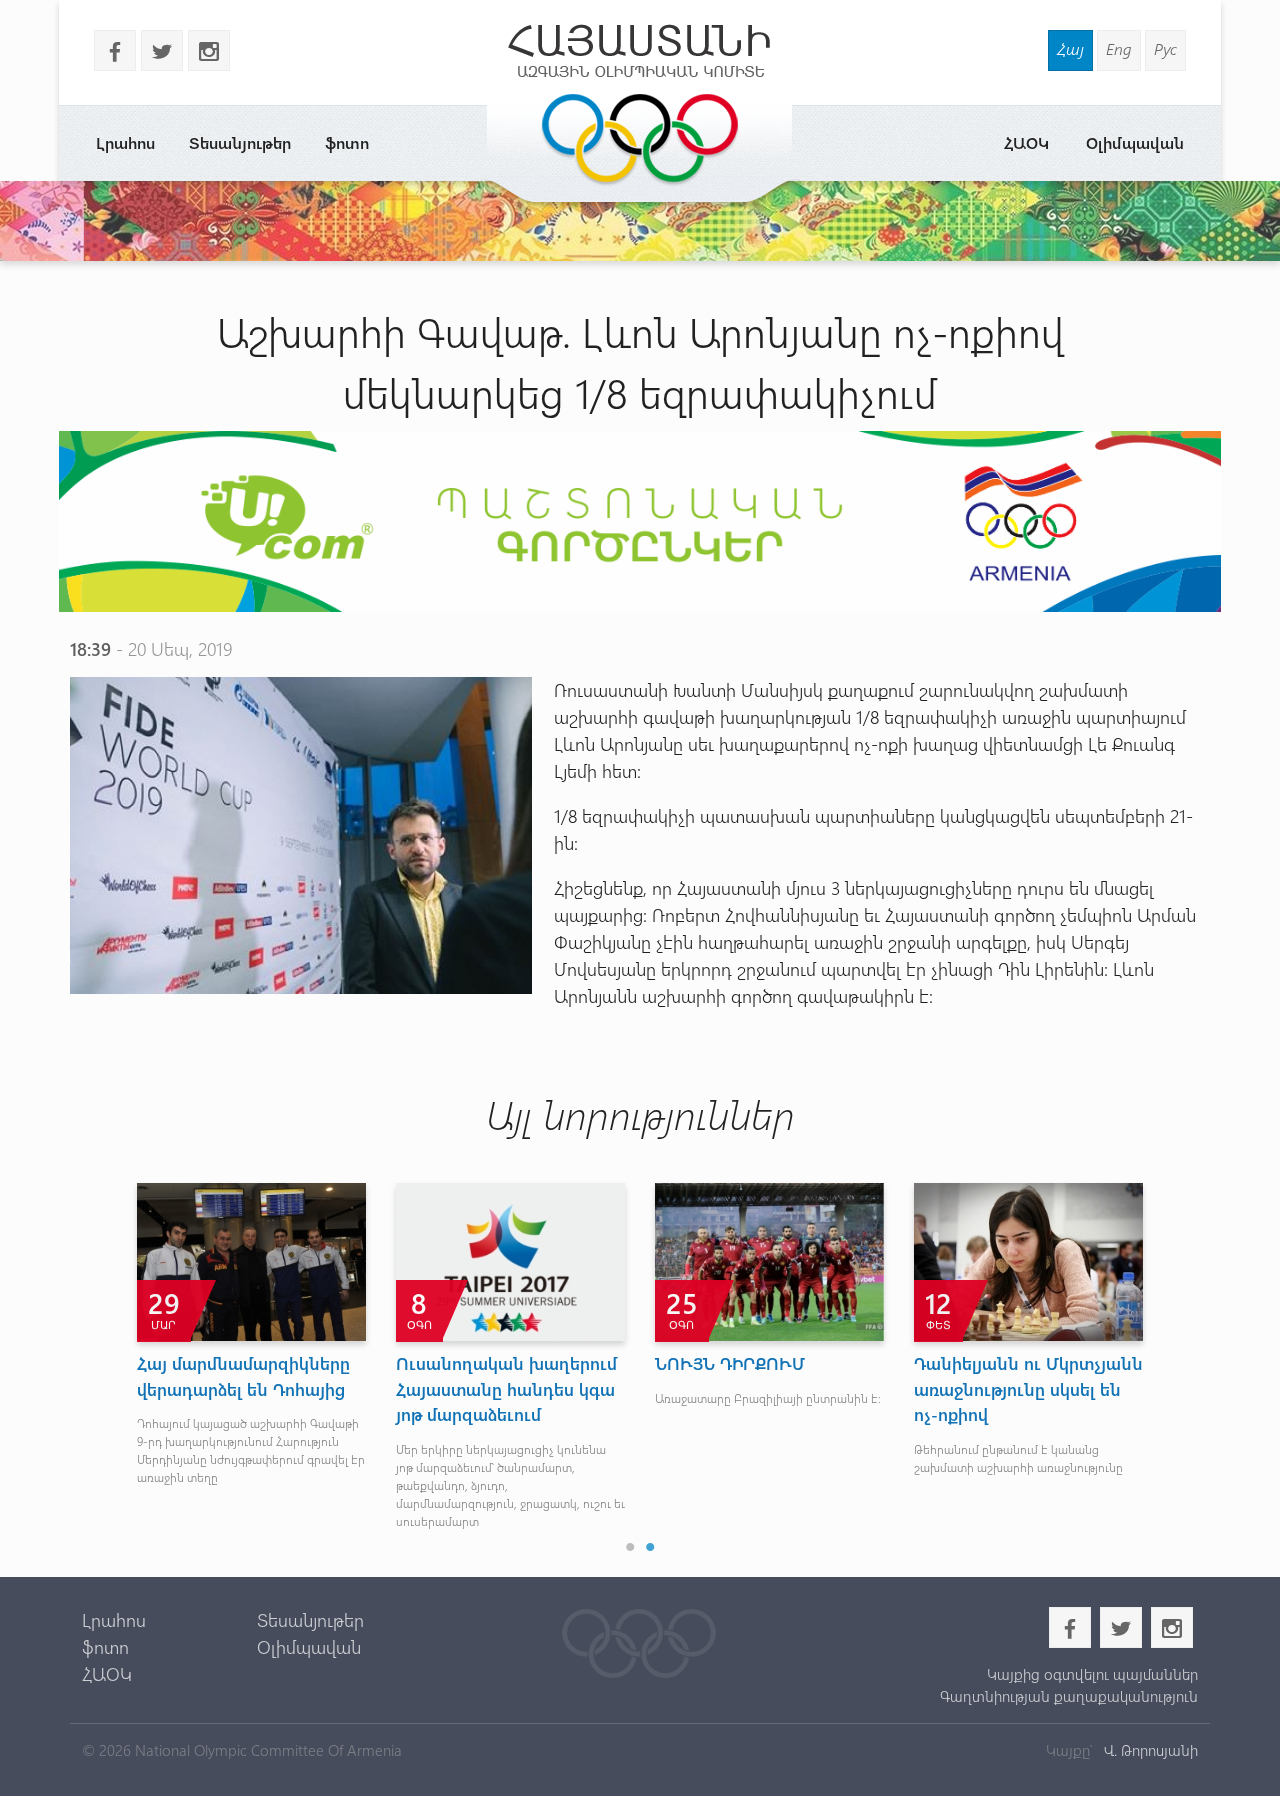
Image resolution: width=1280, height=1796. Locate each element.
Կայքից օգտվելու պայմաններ (1092, 1674)
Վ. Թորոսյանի (1149, 1750)
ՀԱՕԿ (1026, 142)
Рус (1165, 48)
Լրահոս (125, 142)
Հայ (1070, 48)
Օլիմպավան (1135, 142)
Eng (1119, 48)
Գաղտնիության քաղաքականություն (1069, 1696)
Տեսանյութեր (240, 142)
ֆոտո (347, 142)
